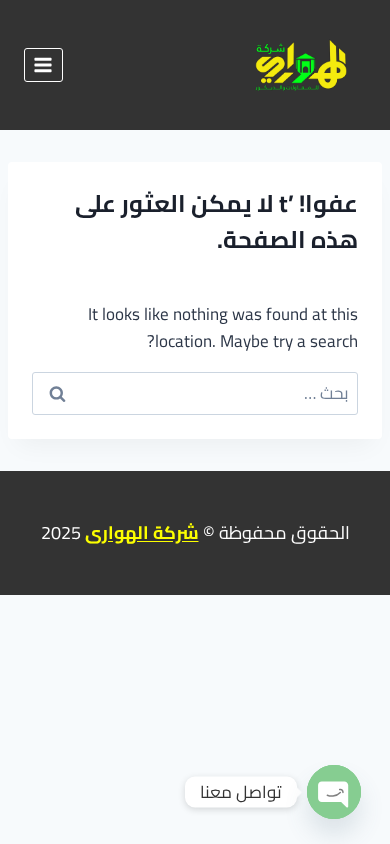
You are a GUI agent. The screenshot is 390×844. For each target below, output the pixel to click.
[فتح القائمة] (43, 64)
